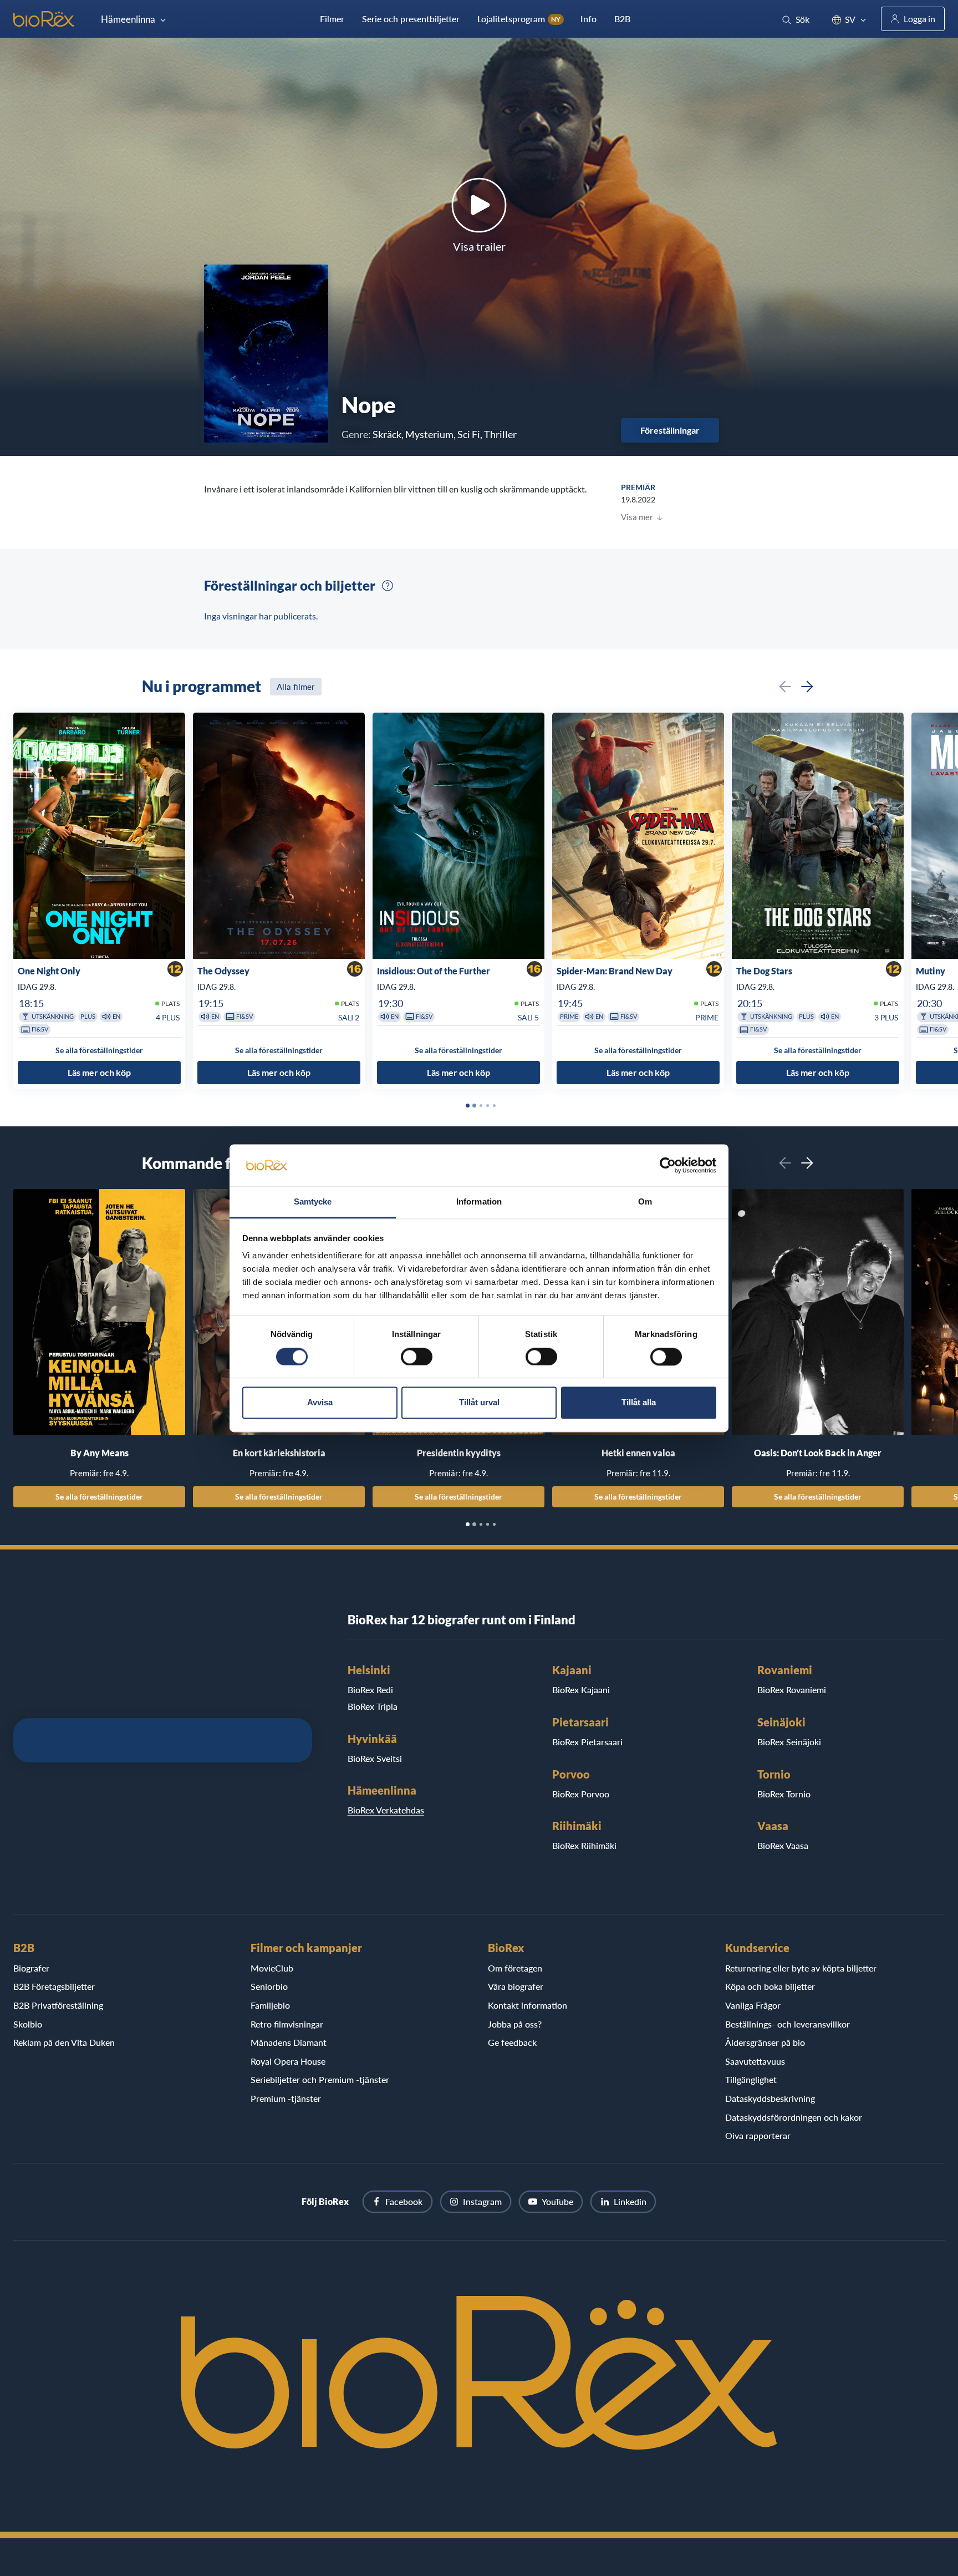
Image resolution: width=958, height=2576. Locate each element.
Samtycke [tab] (313, 1202)
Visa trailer (479, 246)
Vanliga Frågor (753, 2005)
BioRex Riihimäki (584, 1845)
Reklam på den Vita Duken (64, 2042)
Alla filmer (296, 687)
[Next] (807, 687)
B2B (622, 19)
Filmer (332, 19)
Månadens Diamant (289, 2042)
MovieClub (272, 1968)
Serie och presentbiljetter (411, 19)
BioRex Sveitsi (375, 1758)
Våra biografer (516, 1986)
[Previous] (785, 687)
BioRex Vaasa (783, 1845)
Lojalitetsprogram (519, 19)
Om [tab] (645, 1202)
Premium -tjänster (286, 2098)
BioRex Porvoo (581, 1794)
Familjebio (270, 2005)
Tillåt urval (479, 1403)
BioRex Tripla (373, 1706)
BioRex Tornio (784, 1794)
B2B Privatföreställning (58, 2005)
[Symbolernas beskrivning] (388, 586)
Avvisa (320, 1403)
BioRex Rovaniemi (792, 1690)
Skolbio (28, 2024)
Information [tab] (479, 1202)
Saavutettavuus (755, 2061)
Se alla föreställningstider (99, 1497)
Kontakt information (528, 2005)
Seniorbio (269, 1986)
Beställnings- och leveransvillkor (788, 2024)
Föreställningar (670, 430)
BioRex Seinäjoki (789, 1742)
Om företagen (515, 1968)
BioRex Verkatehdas (386, 1810)
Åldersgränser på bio (765, 2042)
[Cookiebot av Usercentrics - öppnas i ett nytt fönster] (668, 1165)
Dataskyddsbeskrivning (770, 2098)
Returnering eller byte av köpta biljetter (801, 1968)
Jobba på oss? (515, 2024)
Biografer (31, 1968)
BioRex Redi (370, 1690)
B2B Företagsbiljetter (54, 1986)
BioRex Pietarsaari (587, 1742)
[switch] (417, 1356)
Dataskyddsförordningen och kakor (794, 2117)
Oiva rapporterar (758, 2135)
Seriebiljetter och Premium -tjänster (320, 2079)
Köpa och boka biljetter (770, 1986)
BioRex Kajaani (581, 1690)
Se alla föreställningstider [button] (99, 1050)
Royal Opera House (288, 2061)
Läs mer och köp (99, 1072)
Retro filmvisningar (287, 2024)
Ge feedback (512, 2042)
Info (588, 19)
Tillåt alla (639, 1403)
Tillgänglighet (751, 2079)
